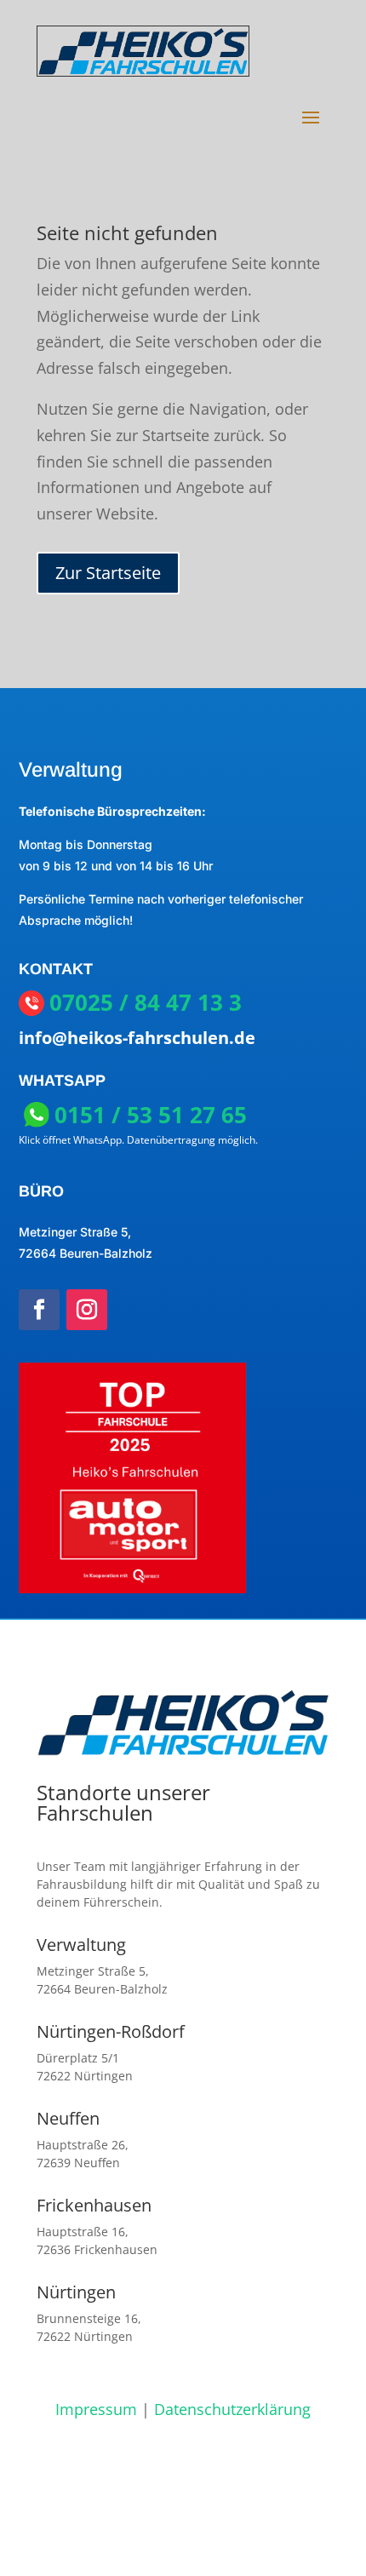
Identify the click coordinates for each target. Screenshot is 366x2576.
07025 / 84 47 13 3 (146, 1003)
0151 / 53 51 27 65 (151, 1115)
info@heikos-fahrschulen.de (137, 1038)
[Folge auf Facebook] (39, 1310)
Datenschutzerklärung (232, 2409)
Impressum (96, 2409)
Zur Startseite (108, 573)
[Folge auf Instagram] (87, 1310)
